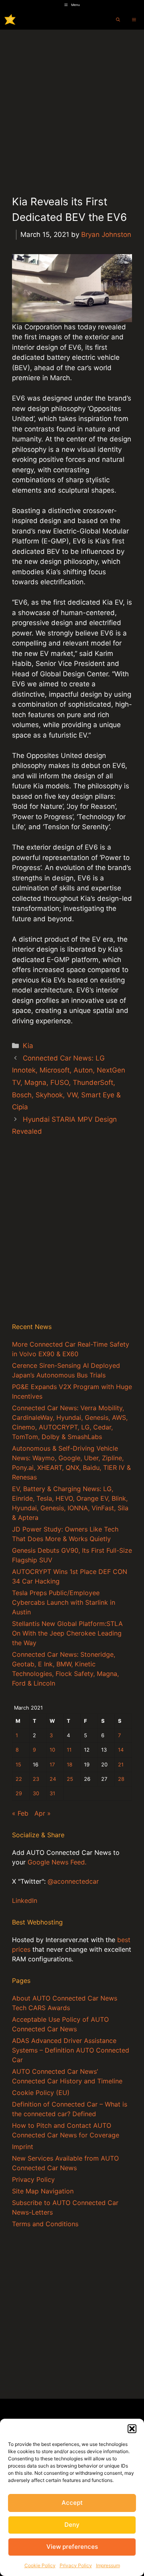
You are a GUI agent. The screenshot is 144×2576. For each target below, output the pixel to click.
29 (19, 1793)
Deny (72, 2525)
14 (121, 1750)
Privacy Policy (76, 2565)
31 (52, 1793)
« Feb (20, 1813)
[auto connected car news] (10, 20)
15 (18, 1765)
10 (52, 1750)
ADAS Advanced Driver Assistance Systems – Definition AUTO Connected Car (71, 2050)
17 (52, 1765)
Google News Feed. (57, 1862)
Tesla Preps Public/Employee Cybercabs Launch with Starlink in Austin (64, 1602)
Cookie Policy (40, 2565)
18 (70, 1765)
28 (121, 1779)
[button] (132, 2429)
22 (19, 1779)
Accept (72, 2503)
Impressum (108, 2565)
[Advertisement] (72, 106)
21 (121, 1765)
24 (53, 1779)
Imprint (23, 2147)
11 (69, 1750)
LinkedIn (25, 1900)
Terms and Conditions (45, 2224)
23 (36, 1779)
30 (36, 1793)
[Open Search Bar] (118, 20)
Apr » (43, 1813)
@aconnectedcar (73, 1881)
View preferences (72, 2547)
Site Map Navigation (43, 2191)
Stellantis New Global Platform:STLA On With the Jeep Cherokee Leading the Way (67, 1633)
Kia (28, 1046)
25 (70, 1779)
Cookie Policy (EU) (41, 2093)
